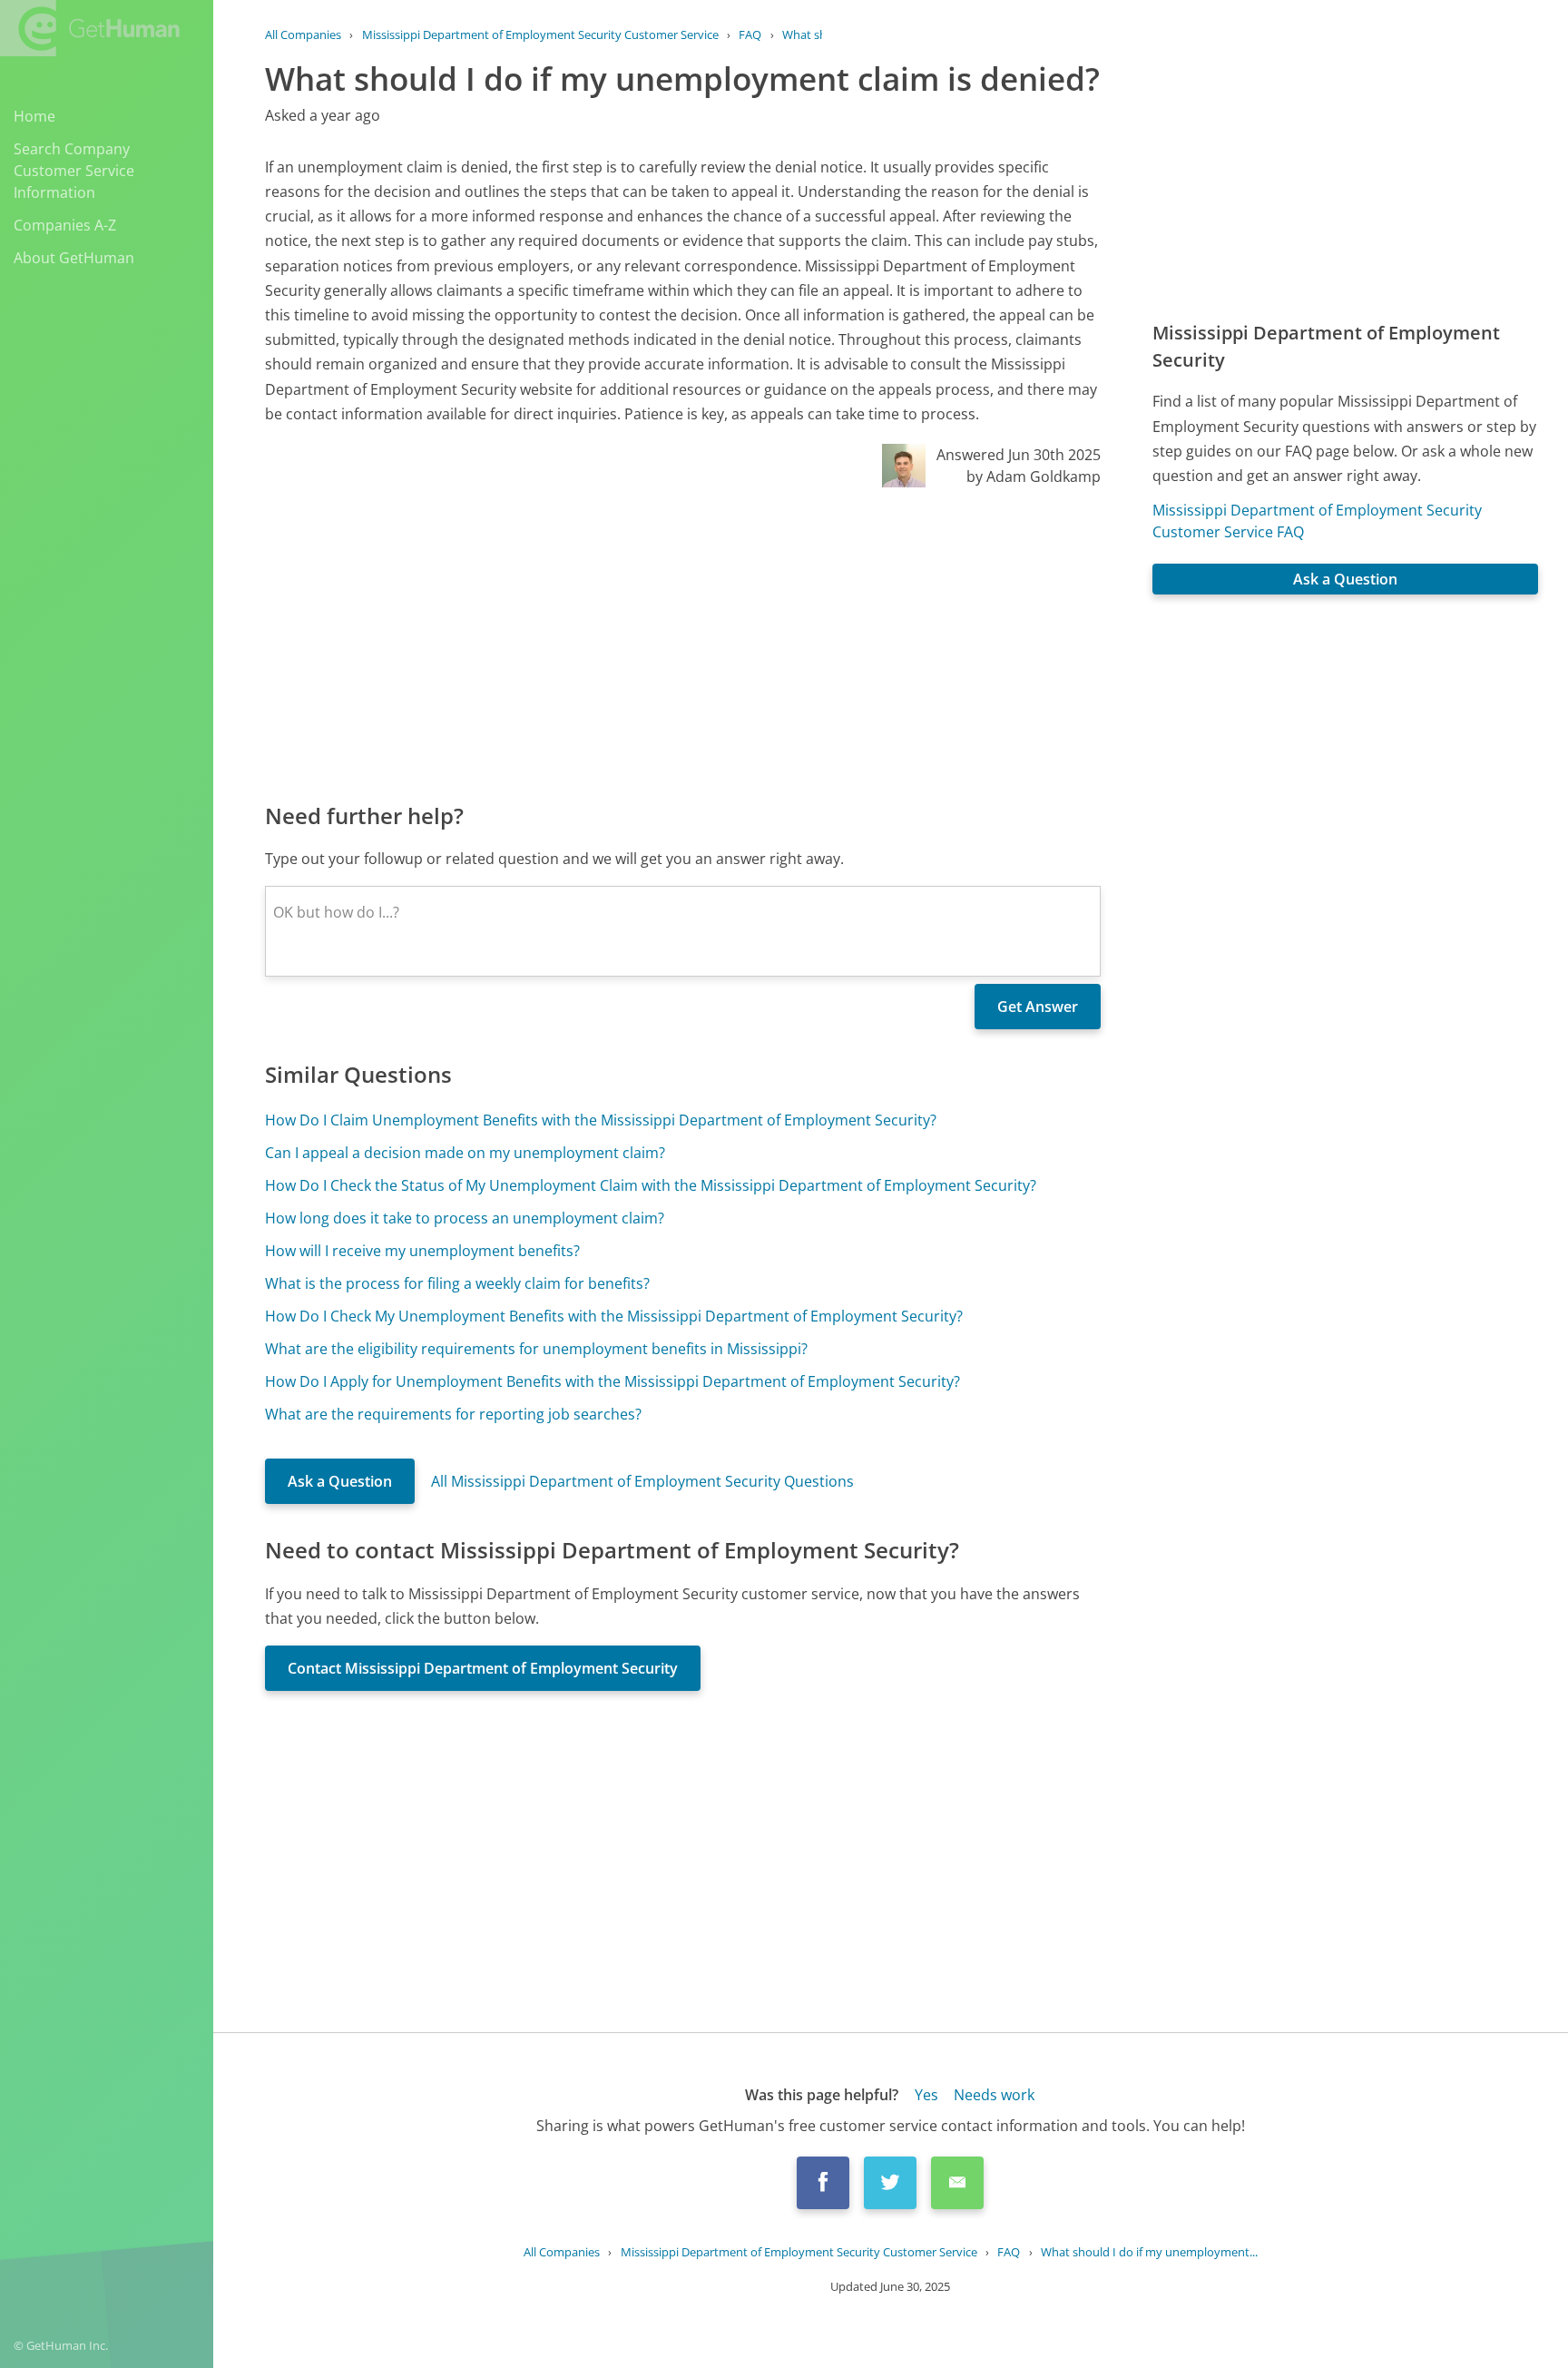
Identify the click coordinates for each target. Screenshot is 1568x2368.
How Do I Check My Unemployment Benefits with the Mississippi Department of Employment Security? (614, 1316)
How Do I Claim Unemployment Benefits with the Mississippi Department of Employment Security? (601, 1120)
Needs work (994, 2095)
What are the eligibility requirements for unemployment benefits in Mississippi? (536, 1349)
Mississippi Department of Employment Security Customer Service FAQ (1317, 521)
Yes (926, 2095)
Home (34, 116)
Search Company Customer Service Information (74, 171)
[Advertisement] (683, 644)
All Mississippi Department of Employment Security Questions (642, 1481)
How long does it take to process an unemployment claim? (465, 1218)
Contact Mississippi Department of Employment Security (483, 1668)
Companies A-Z (65, 225)
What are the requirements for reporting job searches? (453, 1414)
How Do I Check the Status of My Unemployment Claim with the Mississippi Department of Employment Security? (651, 1185)
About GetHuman (74, 258)
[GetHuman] (90, 28)
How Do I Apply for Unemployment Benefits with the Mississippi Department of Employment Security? (612, 1381)
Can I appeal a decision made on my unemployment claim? (465, 1153)
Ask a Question (340, 1481)
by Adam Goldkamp (1034, 477)
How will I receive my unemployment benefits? (422, 1251)
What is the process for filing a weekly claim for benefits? (457, 1283)
